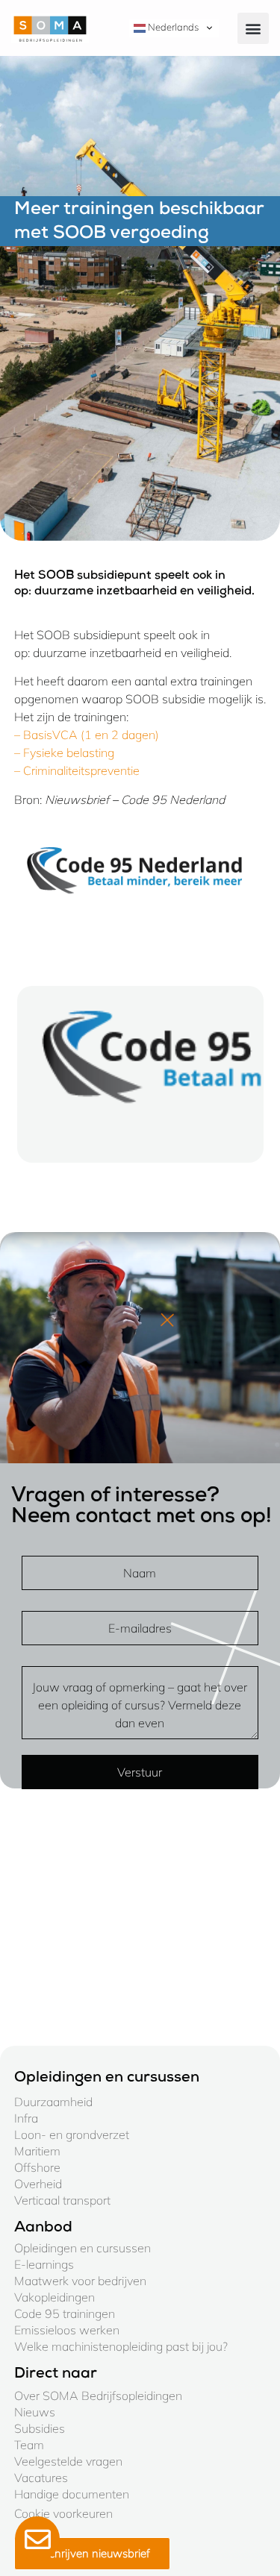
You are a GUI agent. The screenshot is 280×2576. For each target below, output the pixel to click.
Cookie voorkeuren (63, 2513)
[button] (253, 28)
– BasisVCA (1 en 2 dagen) (87, 735)
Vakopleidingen (55, 2297)
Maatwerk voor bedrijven (80, 2281)
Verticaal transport (62, 2200)
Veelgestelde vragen (68, 2461)
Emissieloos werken (67, 2330)
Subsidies (40, 2428)
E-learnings (44, 2264)
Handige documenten (72, 2494)
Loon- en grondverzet (72, 2134)
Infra (26, 2118)
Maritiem (37, 2151)
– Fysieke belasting (64, 753)
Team (29, 2445)
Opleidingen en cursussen (83, 2248)
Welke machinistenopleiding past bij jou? (121, 2346)
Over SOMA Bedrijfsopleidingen (98, 2396)
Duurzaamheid (53, 2102)
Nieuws (35, 2412)
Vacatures (41, 2478)
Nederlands (172, 27)
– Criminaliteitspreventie (77, 770)
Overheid (38, 2184)
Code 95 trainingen (65, 2313)
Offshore (37, 2167)
